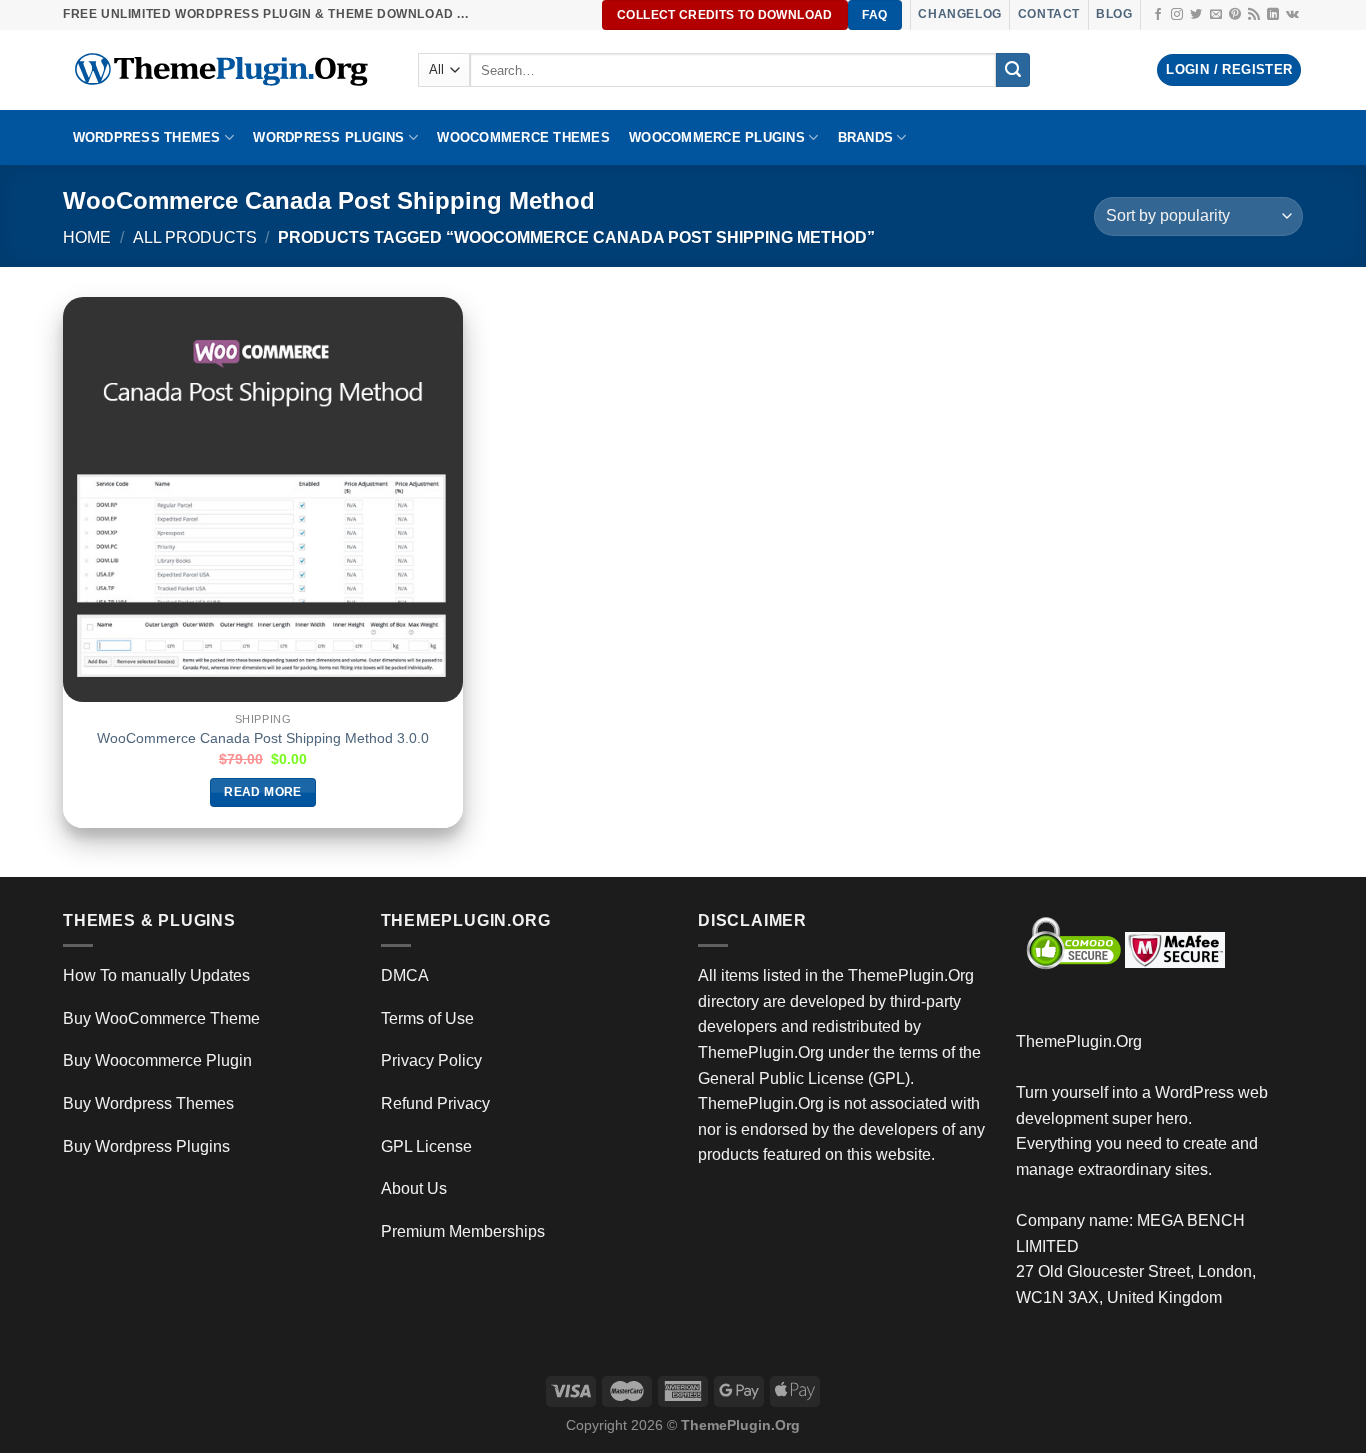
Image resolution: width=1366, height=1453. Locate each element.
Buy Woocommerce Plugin (157, 1060)
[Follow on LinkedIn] (1273, 15)
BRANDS (866, 137)
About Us (414, 1188)
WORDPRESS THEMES (147, 137)
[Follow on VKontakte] (1292, 15)
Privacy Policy (431, 1060)
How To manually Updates (156, 975)
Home (87, 237)
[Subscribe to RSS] (1254, 15)
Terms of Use (427, 1018)
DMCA (405, 975)
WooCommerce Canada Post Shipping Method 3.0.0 (263, 738)
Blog (1114, 14)
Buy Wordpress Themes (148, 1103)
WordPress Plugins (328, 137)
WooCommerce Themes (523, 137)
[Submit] (1013, 70)
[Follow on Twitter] (1196, 15)
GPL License (426, 1146)
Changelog (959, 14)
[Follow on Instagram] (1177, 15)
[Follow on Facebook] (1158, 15)
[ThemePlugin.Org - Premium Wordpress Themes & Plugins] (225, 70)
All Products (195, 237)
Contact (1049, 14)
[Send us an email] (1216, 15)
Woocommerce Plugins (717, 137)
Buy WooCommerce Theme (161, 1018)
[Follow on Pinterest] (1235, 15)
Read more (262, 792)
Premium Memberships (463, 1231)
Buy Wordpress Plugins (146, 1146)
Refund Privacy (435, 1103)
